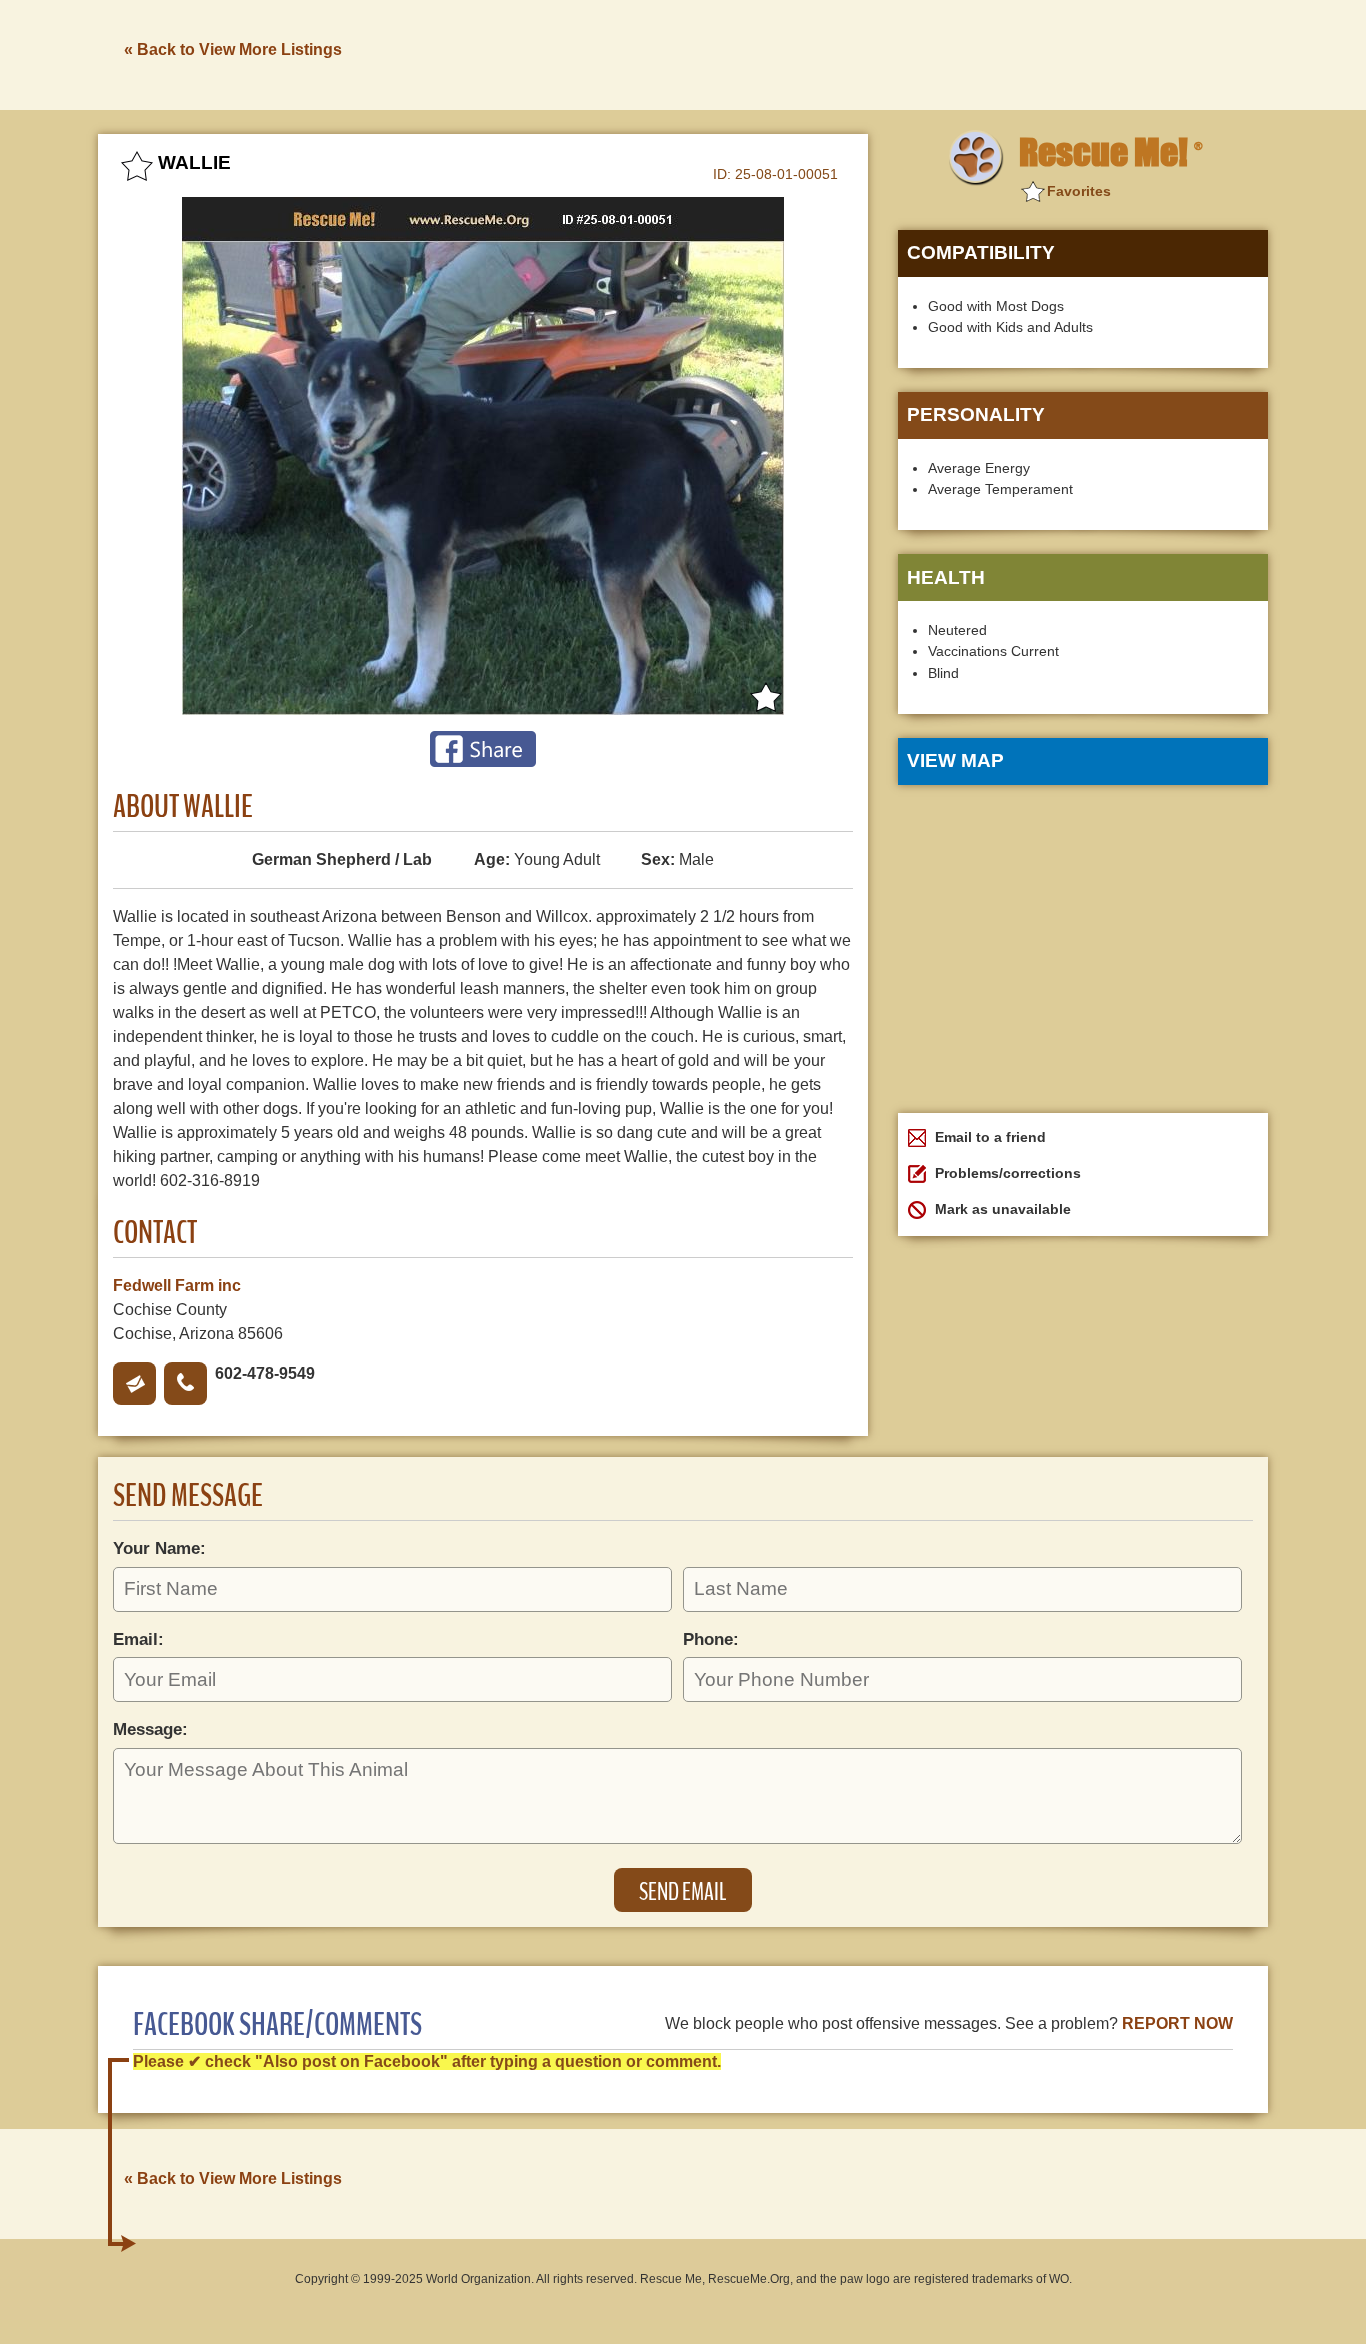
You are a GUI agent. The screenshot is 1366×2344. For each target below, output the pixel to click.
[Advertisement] (904, 53)
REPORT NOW (1177, 2023)
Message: (150, 1729)
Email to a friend (988, 1137)
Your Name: (159, 1548)
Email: (138, 1639)
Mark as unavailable (1001, 1209)
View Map (955, 760)
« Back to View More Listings (233, 49)
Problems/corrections (1006, 1173)
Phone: (711, 1639)
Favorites (1079, 191)
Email (134, 1383)
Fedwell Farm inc (177, 1285)
